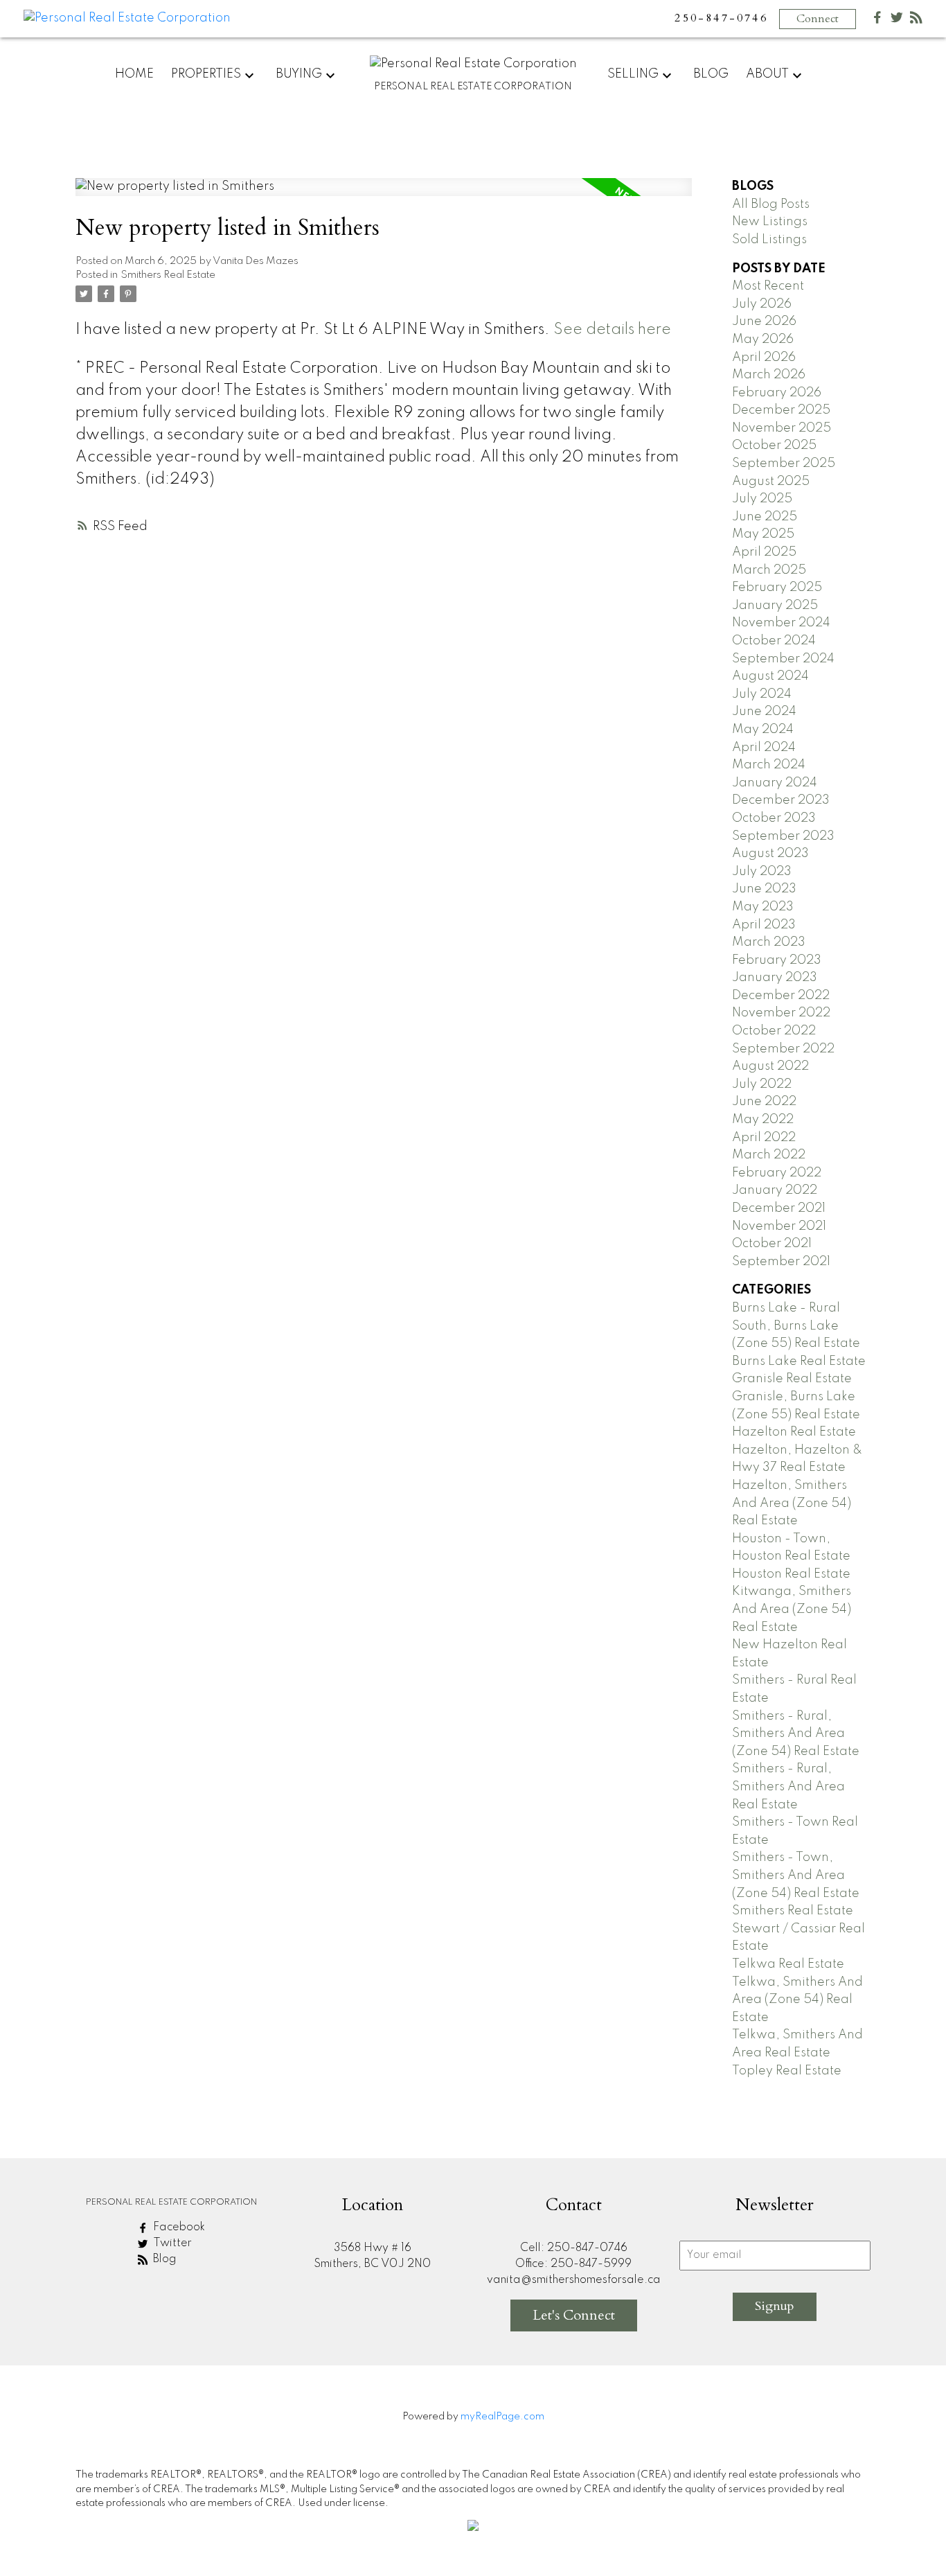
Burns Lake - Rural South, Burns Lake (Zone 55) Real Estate (796, 1326)
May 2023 (763, 907)
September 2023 (783, 836)
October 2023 (774, 818)
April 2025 (764, 552)
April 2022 (764, 1138)
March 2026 (769, 375)
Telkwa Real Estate (788, 1964)
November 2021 (779, 1226)
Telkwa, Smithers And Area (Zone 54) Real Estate (797, 2000)
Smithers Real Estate (168, 275)
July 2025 (762, 499)
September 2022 (783, 1049)
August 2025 (771, 482)
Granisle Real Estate (792, 1379)
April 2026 (764, 358)
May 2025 (763, 534)
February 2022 (777, 1173)
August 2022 (770, 1066)
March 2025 (769, 570)
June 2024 (764, 712)
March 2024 (769, 765)
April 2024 (764, 748)
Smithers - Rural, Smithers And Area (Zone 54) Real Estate (796, 1734)
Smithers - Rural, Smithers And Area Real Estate (788, 1787)
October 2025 (774, 445)
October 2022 (774, 1031)
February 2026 (777, 393)
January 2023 (775, 978)
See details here (612, 330)
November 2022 (781, 1013)
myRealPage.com (502, 2417)
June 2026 (764, 321)
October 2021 (772, 1244)
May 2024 (763, 730)
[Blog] (916, 20)
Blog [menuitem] (711, 74)
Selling (633, 74)
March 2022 (769, 1155)
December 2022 (781, 996)
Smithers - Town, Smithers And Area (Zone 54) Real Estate (796, 1875)
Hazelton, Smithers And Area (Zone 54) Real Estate (792, 1503)
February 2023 (777, 960)
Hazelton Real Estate (794, 1432)
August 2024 (770, 676)
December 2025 (781, 410)
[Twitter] (897, 20)
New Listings (770, 222)
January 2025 (775, 606)
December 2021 (779, 1208)
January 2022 (775, 1190)
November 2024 (781, 623)
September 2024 (783, 659)
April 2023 (764, 925)
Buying (299, 74)
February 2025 (777, 588)
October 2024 (774, 641)
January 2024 (775, 783)
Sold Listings (769, 240)
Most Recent (768, 286)
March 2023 (769, 942)
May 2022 (763, 1120)
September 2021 (781, 1262)
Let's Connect (574, 2315)
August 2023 (770, 854)
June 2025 (765, 517)
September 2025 (784, 464)
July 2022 (762, 1084)
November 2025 (782, 428)
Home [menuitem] (134, 74)
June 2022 (764, 1102)
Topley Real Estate (787, 2071)
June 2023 (764, 889)
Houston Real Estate (791, 1574)
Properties (206, 74)
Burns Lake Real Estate (799, 1361)
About (767, 74)
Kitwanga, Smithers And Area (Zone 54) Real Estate (792, 1609)
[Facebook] (877, 20)
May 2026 (763, 339)
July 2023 (762, 872)
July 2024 (762, 694)
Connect (818, 19)
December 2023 (781, 800)
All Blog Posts (771, 204)
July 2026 (762, 304)
